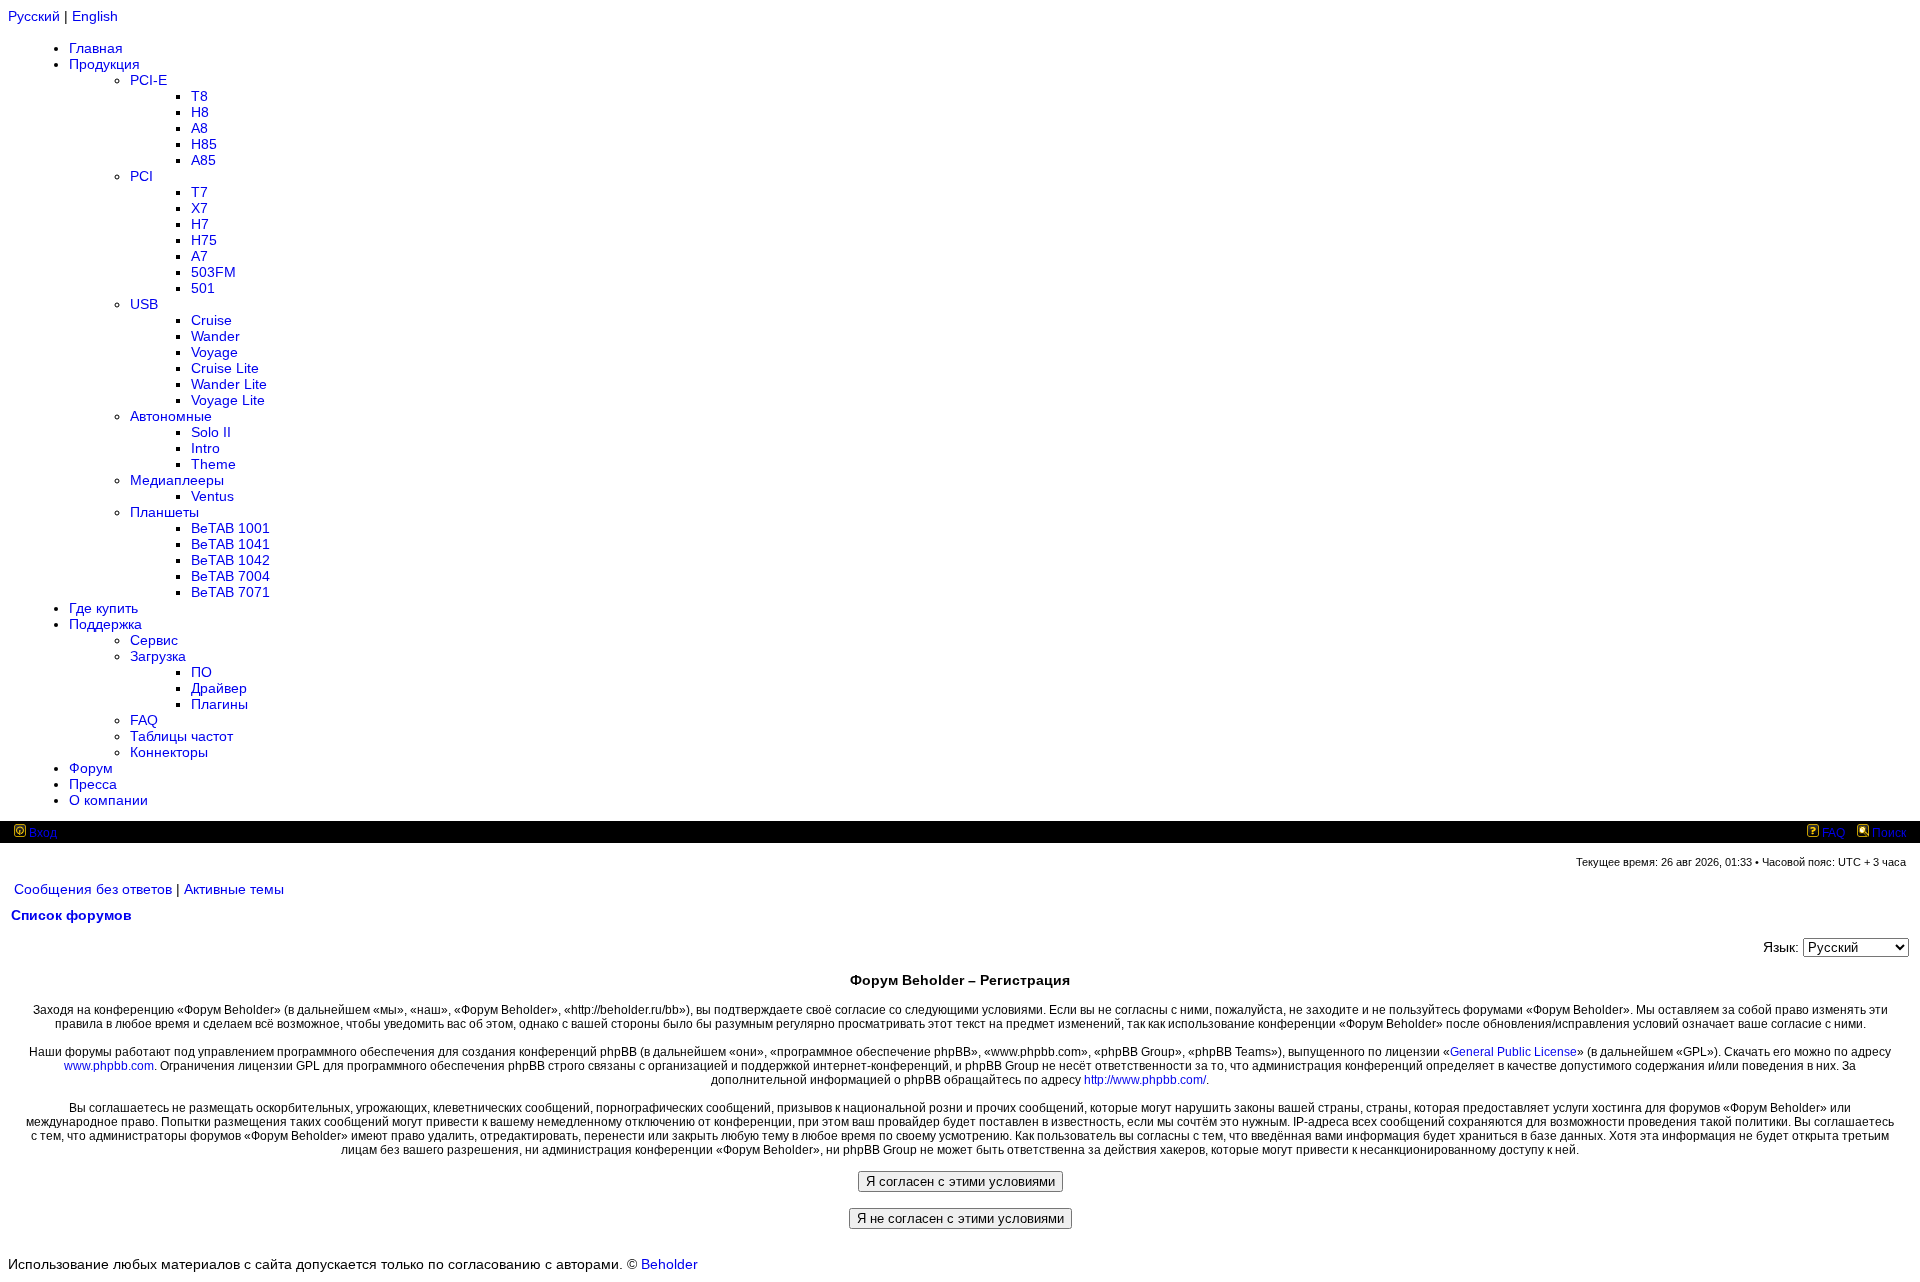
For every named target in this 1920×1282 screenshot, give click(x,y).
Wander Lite (229, 384)
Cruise (211, 320)
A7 (199, 256)
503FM (213, 272)
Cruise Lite (225, 368)
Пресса (93, 784)
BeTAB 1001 (230, 528)
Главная (96, 48)
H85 (204, 144)
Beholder (669, 1264)
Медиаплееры (177, 480)
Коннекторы (169, 752)
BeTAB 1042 (230, 560)
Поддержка (105, 624)
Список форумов (71, 915)
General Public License (1513, 1052)
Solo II (211, 432)
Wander (215, 336)
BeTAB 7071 (230, 592)
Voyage (214, 352)
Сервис (154, 640)
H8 (200, 112)
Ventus (212, 496)
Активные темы (234, 889)
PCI (141, 176)
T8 (199, 96)
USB (144, 304)
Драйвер (219, 688)
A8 (199, 128)
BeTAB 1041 (230, 544)
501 (203, 288)
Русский (34, 16)
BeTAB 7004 (230, 576)
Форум (91, 768)
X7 (199, 208)
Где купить (103, 608)
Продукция (104, 64)
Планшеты (164, 512)
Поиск (1887, 833)
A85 (203, 160)
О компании (108, 800)
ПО (201, 672)
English (95, 16)
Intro (205, 448)
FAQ (144, 720)
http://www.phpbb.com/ (1145, 1080)
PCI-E (148, 80)
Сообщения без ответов (93, 889)
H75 (204, 240)
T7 (199, 192)
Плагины (219, 704)
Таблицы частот (181, 736)
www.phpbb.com (109, 1066)
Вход (41, 833)
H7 (200, 224)
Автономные (171, 416)
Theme (213, 464)
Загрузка (158, 656)
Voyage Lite (228, 400)
